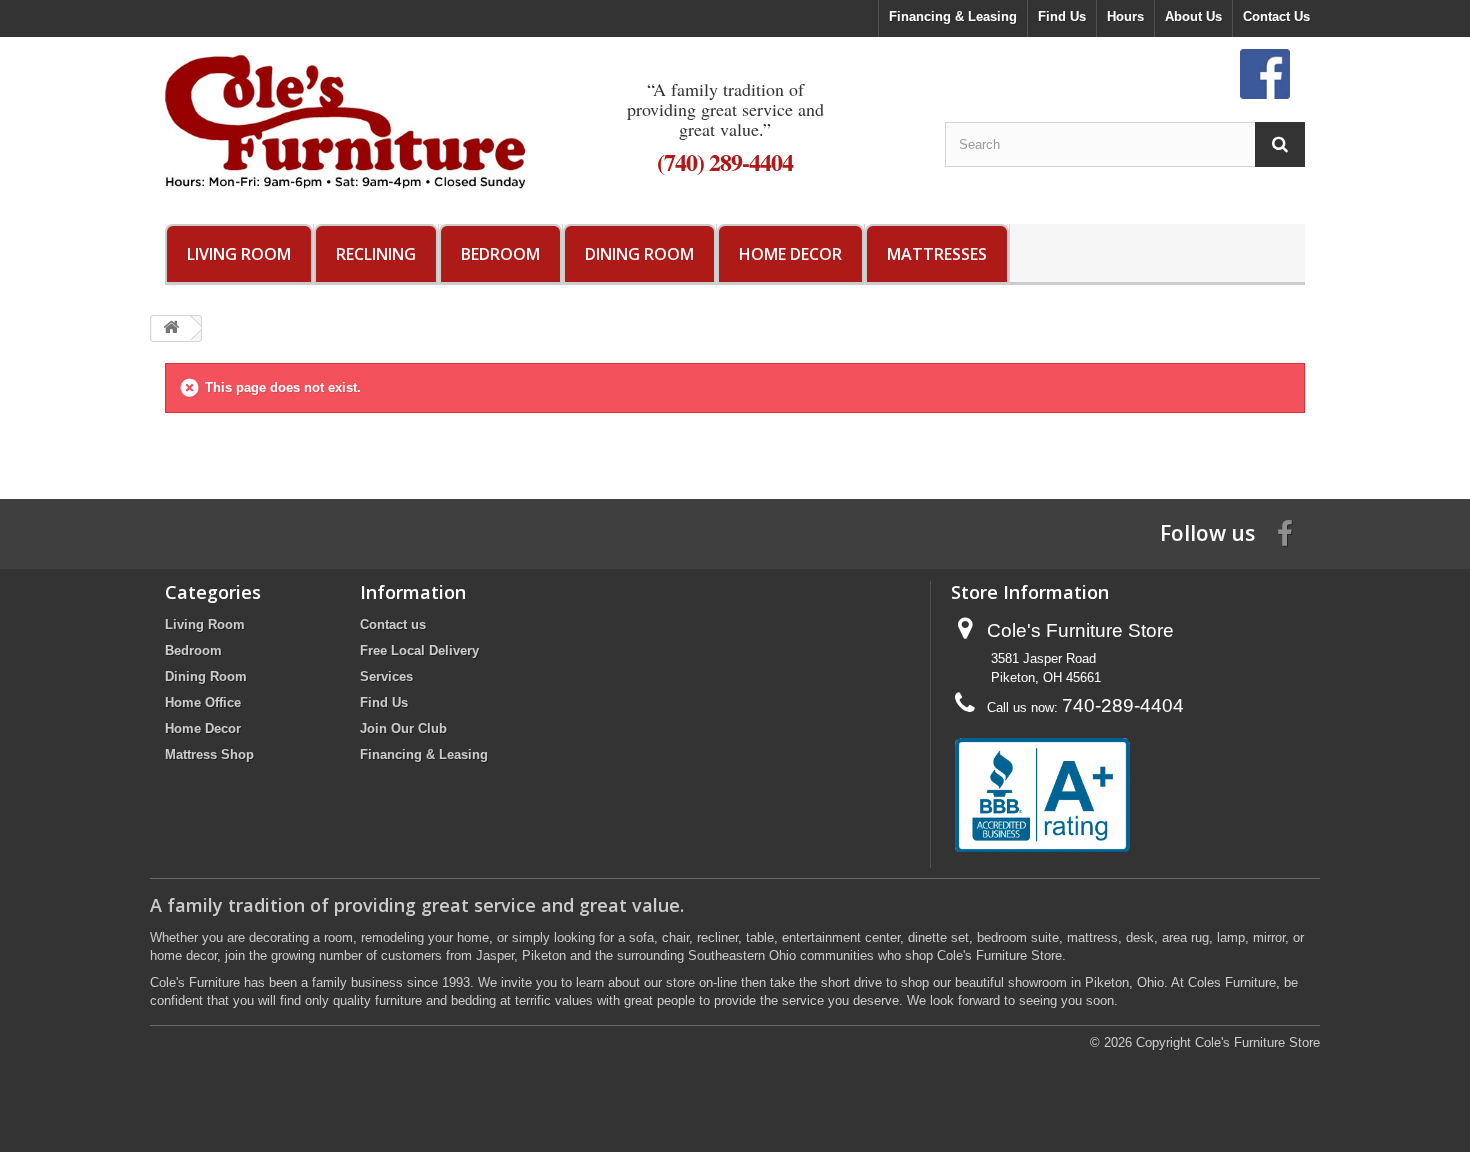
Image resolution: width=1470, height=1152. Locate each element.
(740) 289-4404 (725, 161)
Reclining (376, 254)
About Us (1193, 16)
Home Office (203, 702)
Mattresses (937, 254)
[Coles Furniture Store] (345, 120)
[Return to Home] (171, 328)
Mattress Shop (209, 754)
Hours (1125, 16)
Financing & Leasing (953, 16)
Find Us (1062, 16)
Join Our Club (403, 728)
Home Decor (790, 254)
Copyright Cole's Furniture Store (1228, 1042)
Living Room (239, 254)
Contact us (393, 624)
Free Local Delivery (419, 650)
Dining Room (639, 254)
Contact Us (1276, 16)
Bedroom (500, 254)
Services (386, 676)
